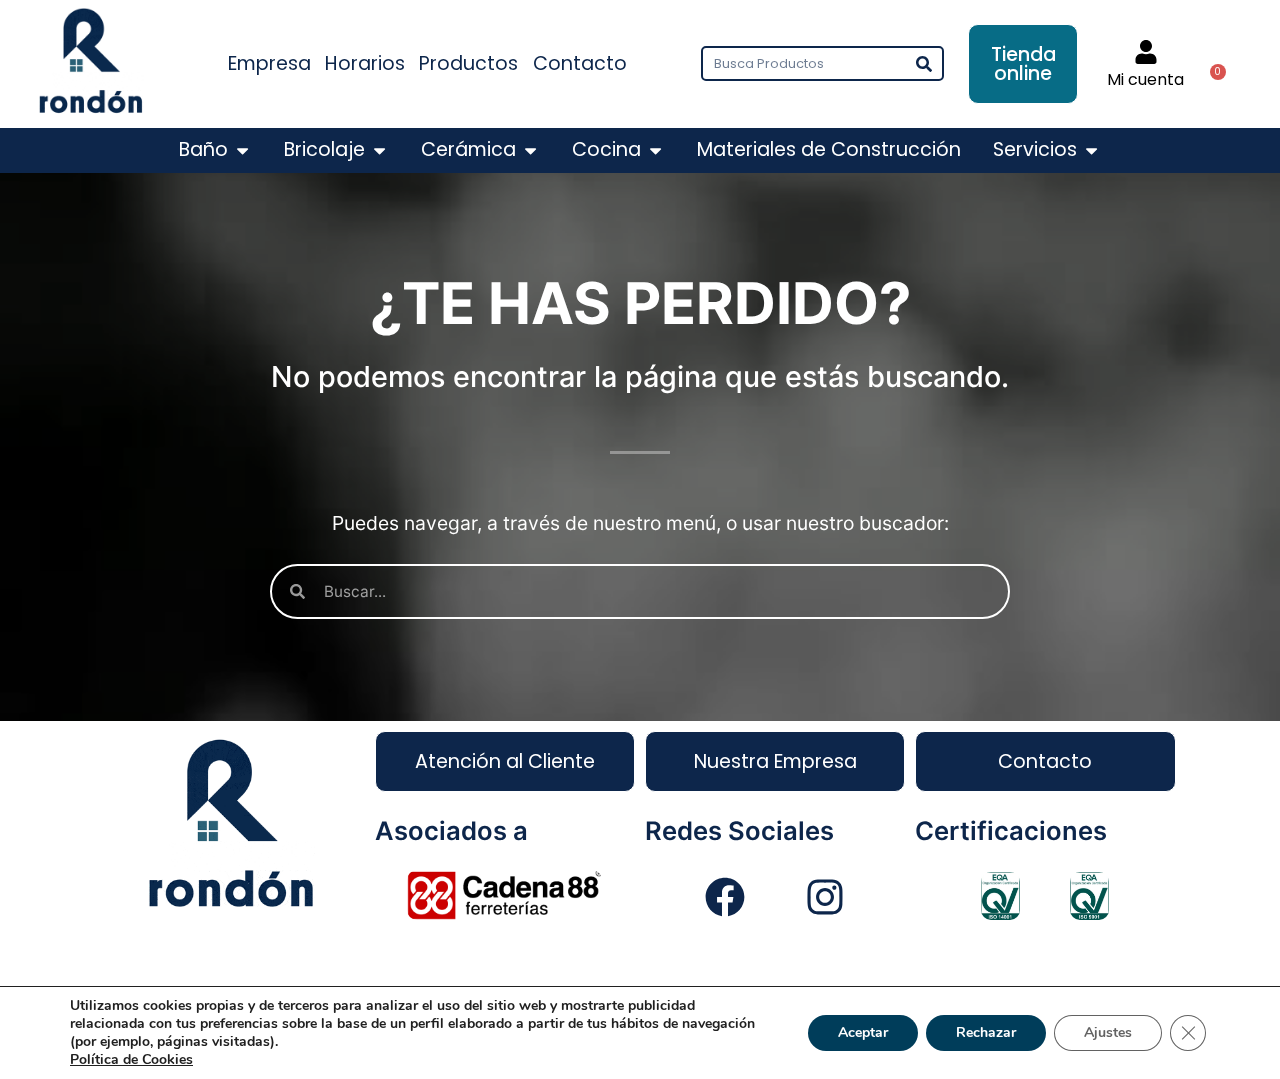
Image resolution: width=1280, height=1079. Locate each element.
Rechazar (986, 1032)
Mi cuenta (1145, 79)
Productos (468, 63)
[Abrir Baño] (242, 150)
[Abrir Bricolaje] (379, 150)
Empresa (269, 63)
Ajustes (1108, 1032)
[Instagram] (825, 897)
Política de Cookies (131, 1059)
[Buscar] (924, 63)
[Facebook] (725, 897)
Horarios (365, 63)
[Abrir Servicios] (1091, 150)
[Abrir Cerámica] (530, 150)
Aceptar (863, 1032)
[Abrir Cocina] (655, 150)
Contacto (580, 63)
